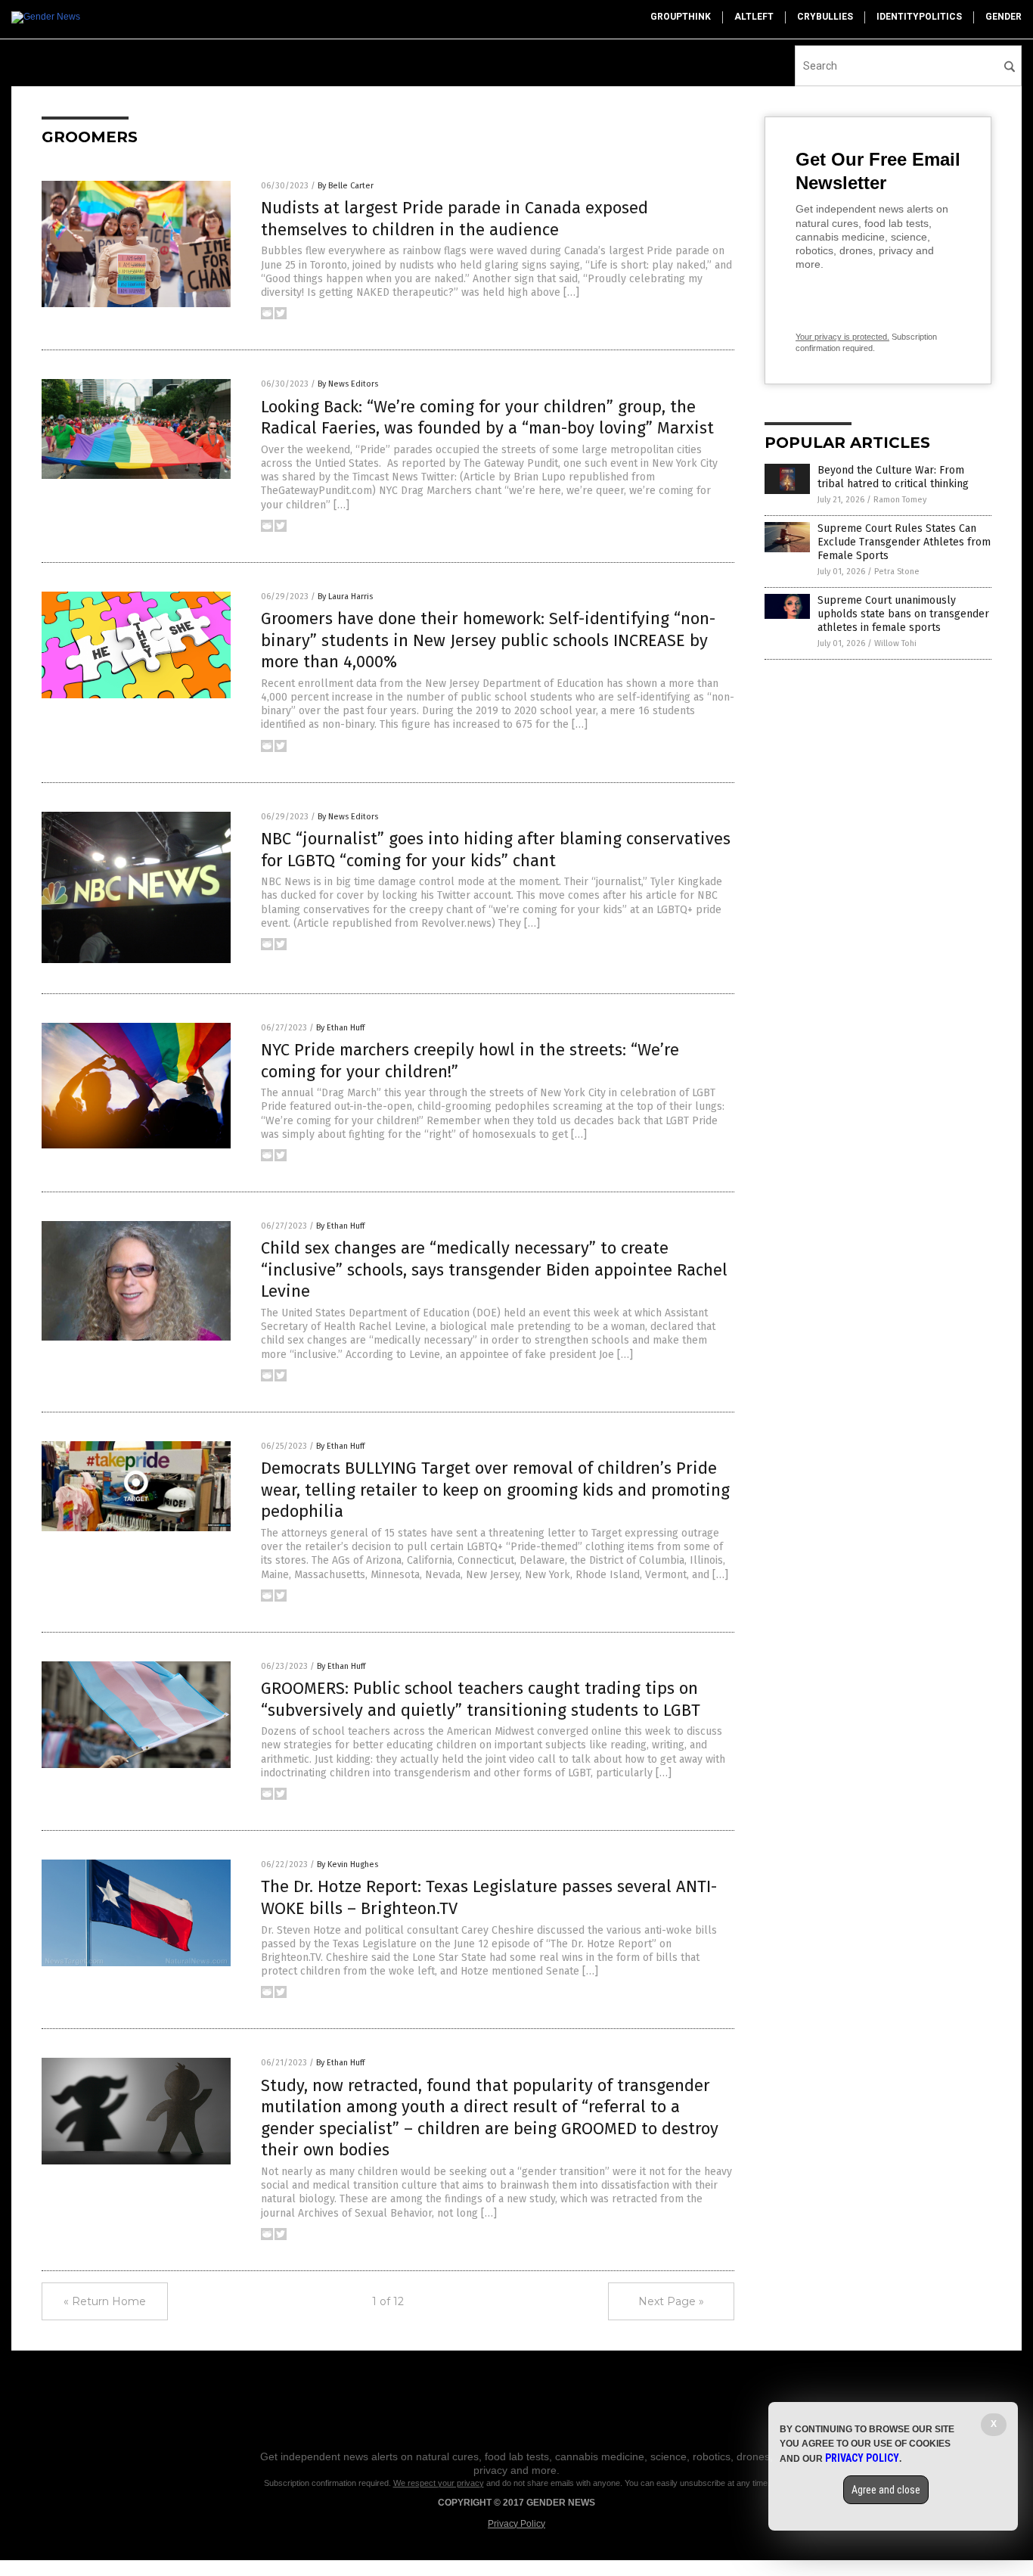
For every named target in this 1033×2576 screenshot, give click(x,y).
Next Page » (671, 2301)
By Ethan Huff (340, 1028)
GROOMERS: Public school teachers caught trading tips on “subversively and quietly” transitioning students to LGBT (481, 1699)
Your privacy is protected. (842, 337)
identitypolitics (919, 17)
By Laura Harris (345, 597)
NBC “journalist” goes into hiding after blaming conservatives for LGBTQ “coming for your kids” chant (496, 850)
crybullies (825, 17)
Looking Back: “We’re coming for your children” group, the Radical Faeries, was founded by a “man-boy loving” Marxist (487, 418)
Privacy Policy (516, 2524)
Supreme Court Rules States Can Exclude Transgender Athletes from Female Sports (904, 542)
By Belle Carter (346, 186)
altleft (754, 17)
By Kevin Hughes (347, 1864)
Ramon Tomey (900, 500)
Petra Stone (897, 572)
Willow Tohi (895, 643)
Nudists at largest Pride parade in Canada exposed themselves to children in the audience (454, 219)
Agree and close (886, 2490)
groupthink (681, 17)
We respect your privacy (439, 2483)
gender (1004, 17)
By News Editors (348, 384)
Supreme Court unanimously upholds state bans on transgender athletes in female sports (903, 614)
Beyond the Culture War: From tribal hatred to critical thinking (893, 477)
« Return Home (105, 2301)
